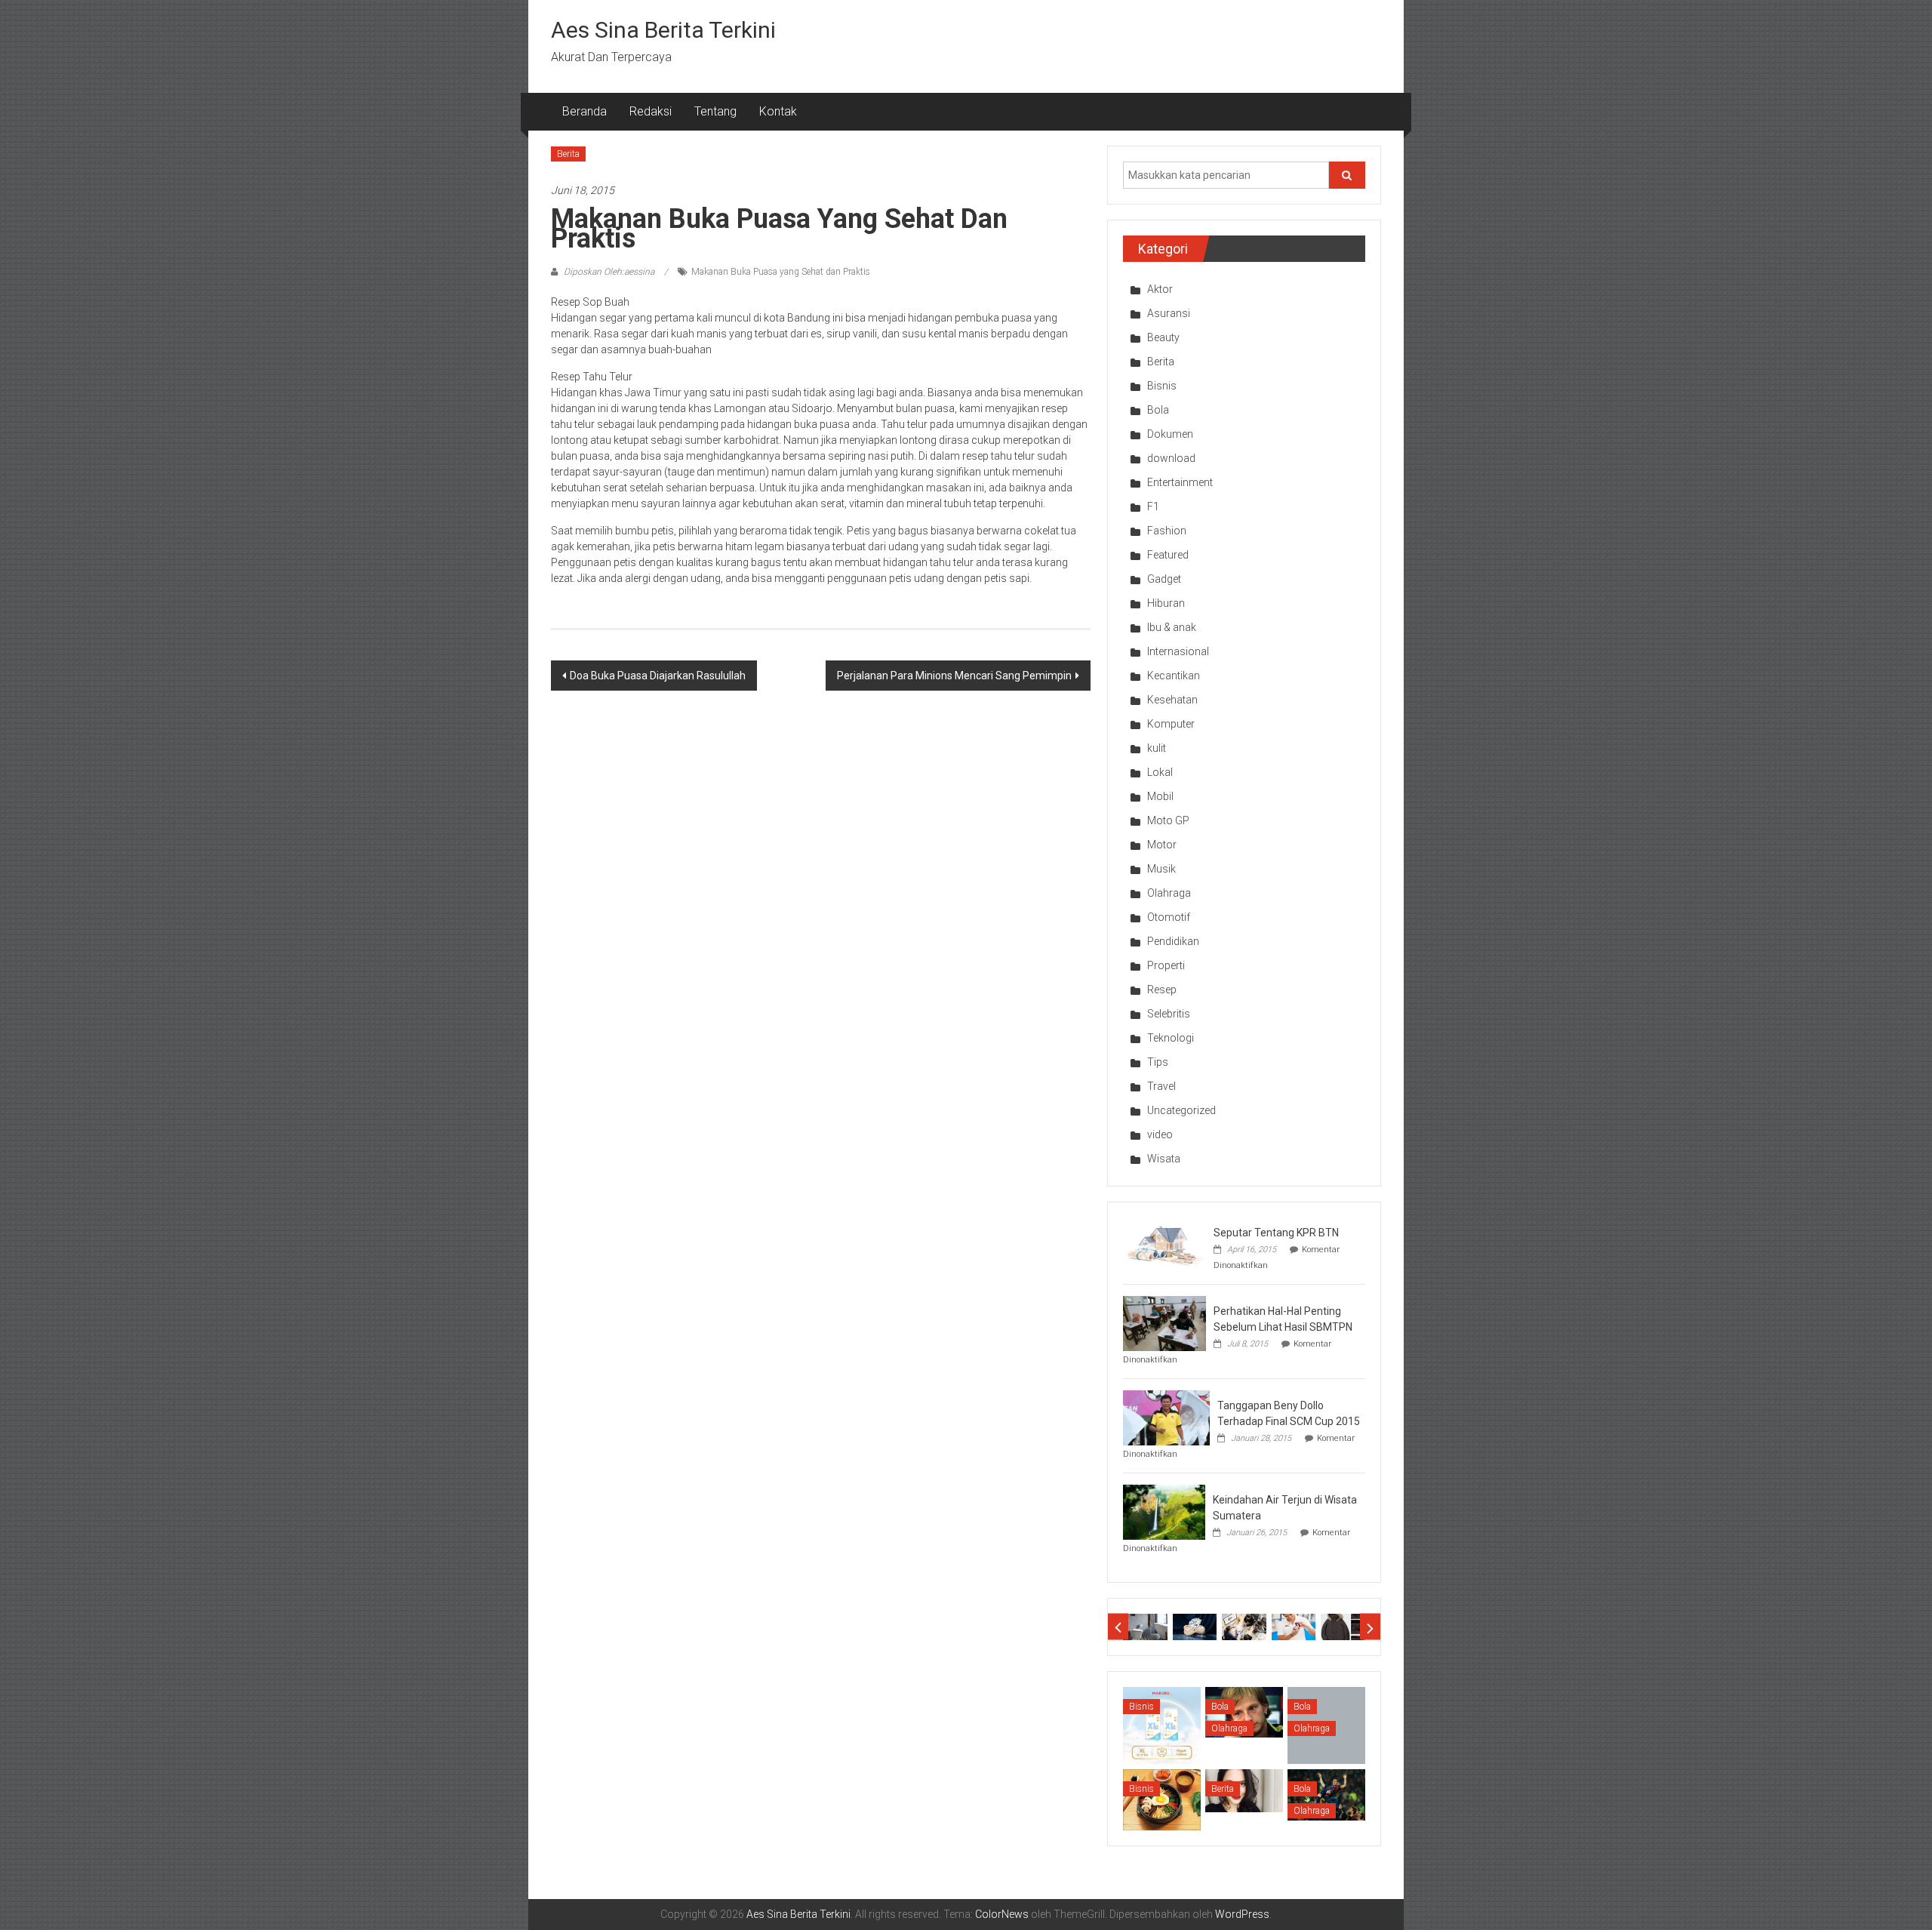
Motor (1162, 845)
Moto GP (1168, 820)
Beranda (585, 111)
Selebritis (1169, 1014)
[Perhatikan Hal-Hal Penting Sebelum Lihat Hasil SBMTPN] (1164, 1322)
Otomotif (1169, 917)
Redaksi (651, 111)
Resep (1162, 990)
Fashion (1167, 531)
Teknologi (1171, 1038)
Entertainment (1180, 482)
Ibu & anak (1172, 627)
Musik (1161, 869)
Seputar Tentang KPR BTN (1276, 1233)
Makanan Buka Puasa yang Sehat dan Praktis (781, 272)
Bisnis (1162, 386)
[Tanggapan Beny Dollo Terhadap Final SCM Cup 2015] (1166, 1417)
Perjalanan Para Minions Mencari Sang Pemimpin (954, 676)
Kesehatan (1172, 700)
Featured (1168, 555)
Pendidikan (1173, 941)
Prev (1118, 1627)
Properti (1166, 965)
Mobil (1160, 796)
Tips (1158, 1062)
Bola (1158, 410)
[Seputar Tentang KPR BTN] (1164, 1244)
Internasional (1178, 651)
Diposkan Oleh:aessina (609, 272)
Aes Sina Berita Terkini (663, 30)
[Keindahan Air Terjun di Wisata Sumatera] (1164, 1511)
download (1171, 458)
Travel (1161, 1086)
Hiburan (1166, 603)
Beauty (1163, 337)
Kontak (778, 111)
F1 (1153, 506)
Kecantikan (1174, 676)
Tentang (715, 111)
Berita (568, 154)
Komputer (1171, 724)
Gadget (1164, 579)
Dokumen (1170, 434)
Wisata (1164, 1159)
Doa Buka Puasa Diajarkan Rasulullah (658, 676)
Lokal (1160, 772)
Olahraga (1169, 893)
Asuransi (1169, 313)
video (1160, 1134)
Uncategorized (1181, 1110)
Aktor (1160, 289)
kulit (1157, 748)
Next (1370, 1627)
